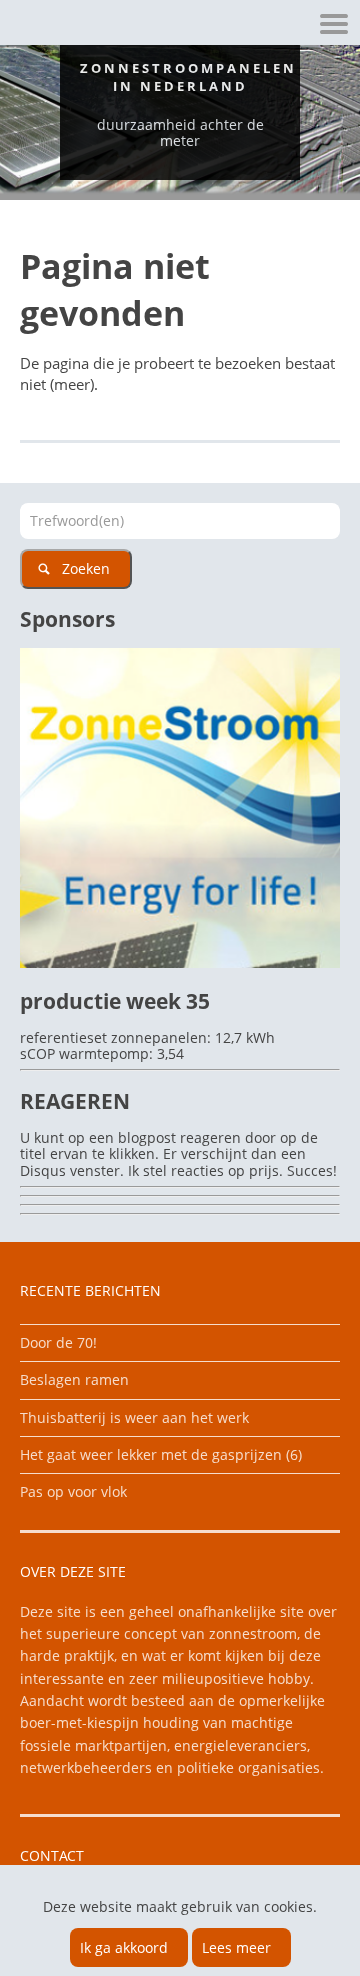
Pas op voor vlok (73, 1491)
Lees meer (236, 1947)
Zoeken (86, 568)
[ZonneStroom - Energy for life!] (180, 962)
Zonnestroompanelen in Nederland (188, 77)
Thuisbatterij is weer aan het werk (134, 1417)
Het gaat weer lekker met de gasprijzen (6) (161, 1454)
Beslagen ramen (74, 1379)
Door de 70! (58, 1342)
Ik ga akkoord (124, 1947)
